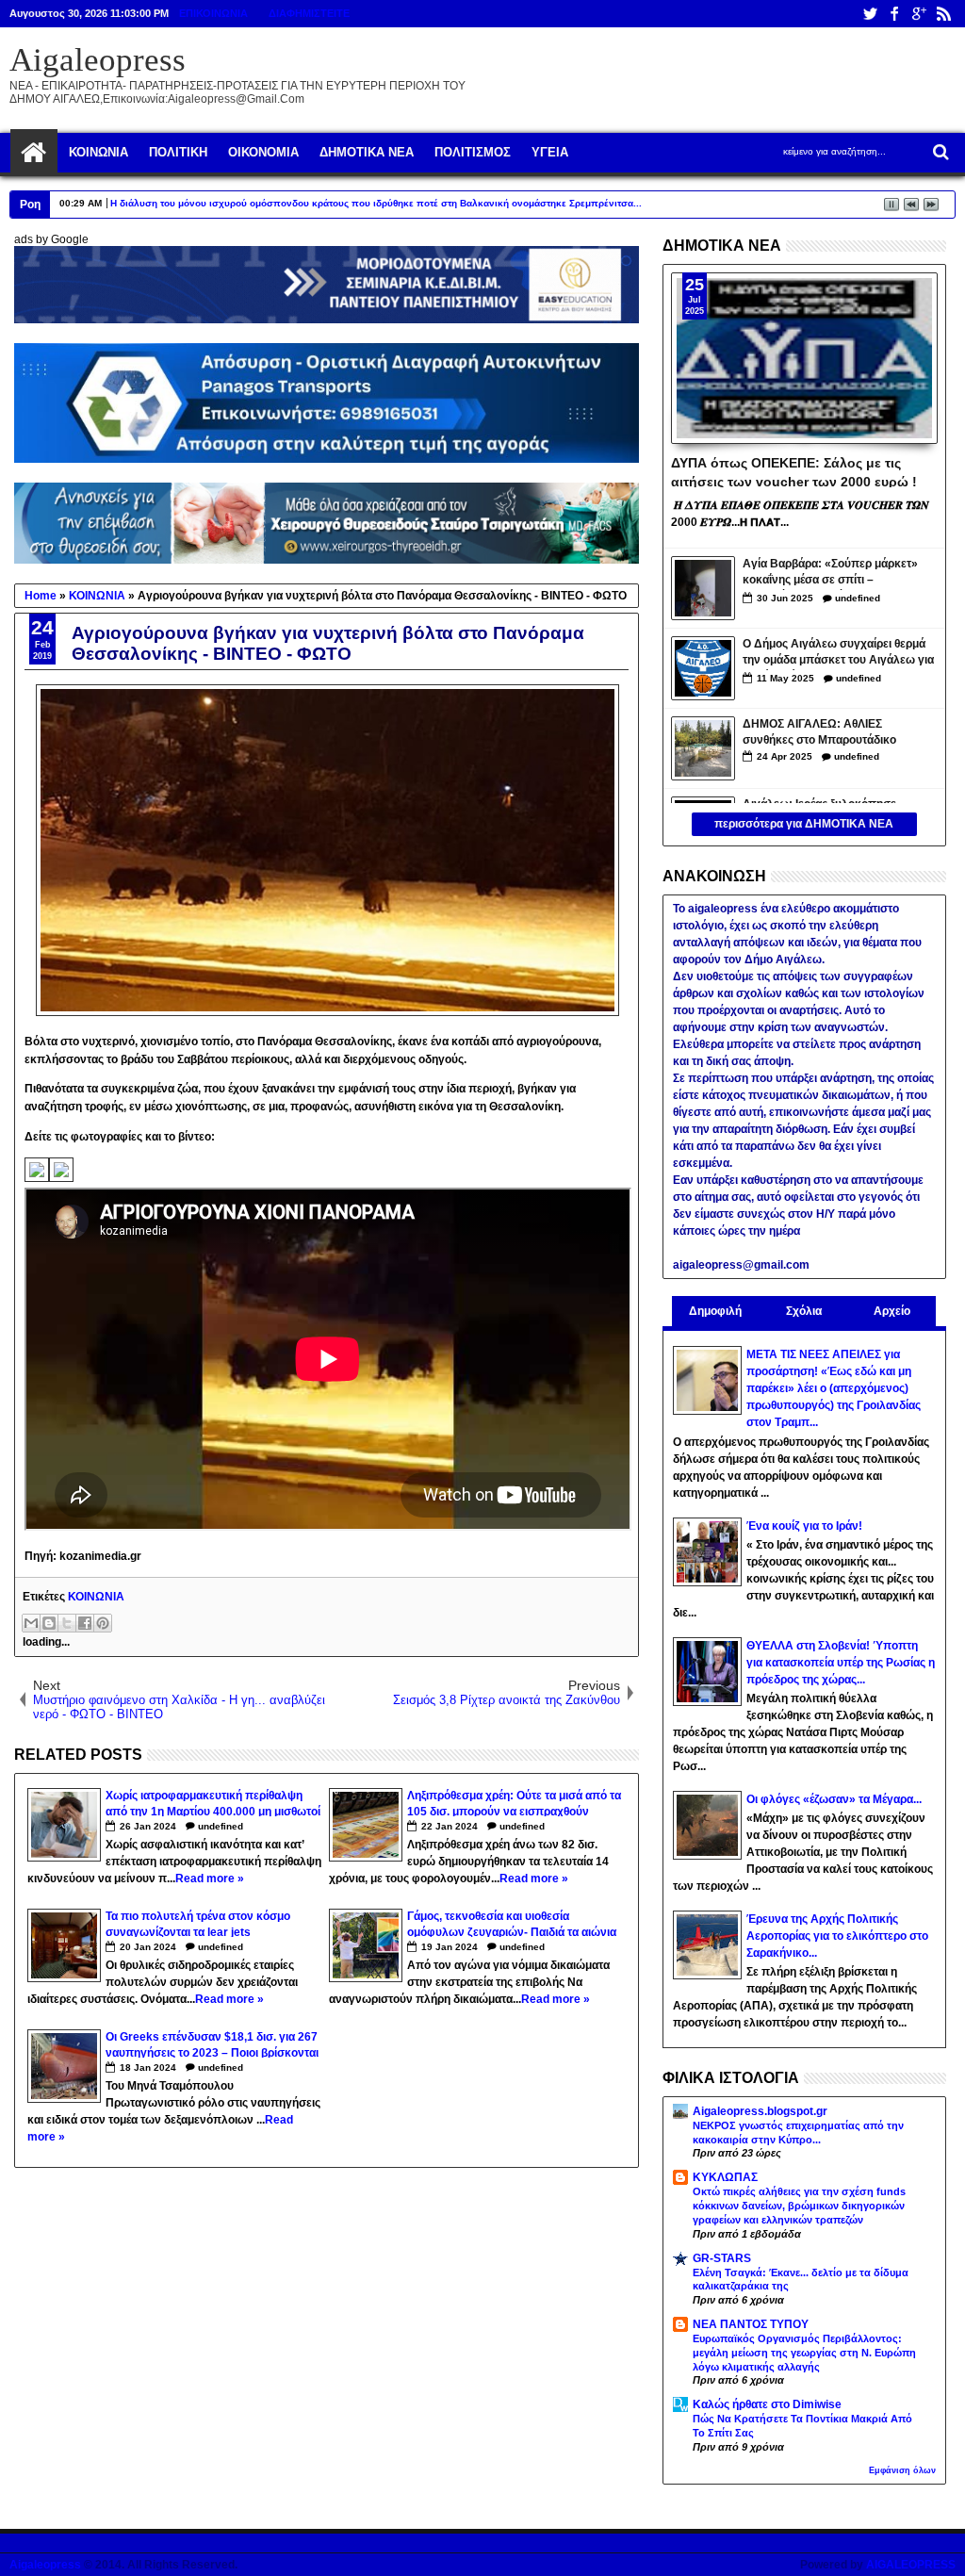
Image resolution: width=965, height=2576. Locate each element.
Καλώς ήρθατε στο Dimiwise (767, 2404)
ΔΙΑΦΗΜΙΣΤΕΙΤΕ (309, 13)
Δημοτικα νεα (367, 152)
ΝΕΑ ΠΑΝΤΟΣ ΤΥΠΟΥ (751, 2324)
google (919, 14)
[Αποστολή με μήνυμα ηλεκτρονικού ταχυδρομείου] (31, 1623)
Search (939, 152)
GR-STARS (722, 2258)
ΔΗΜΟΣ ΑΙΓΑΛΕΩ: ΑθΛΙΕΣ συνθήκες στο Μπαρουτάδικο (819, 732)
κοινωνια (98, 152)
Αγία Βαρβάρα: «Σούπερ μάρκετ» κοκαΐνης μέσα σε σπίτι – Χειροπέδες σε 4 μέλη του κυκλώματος (830, 574)
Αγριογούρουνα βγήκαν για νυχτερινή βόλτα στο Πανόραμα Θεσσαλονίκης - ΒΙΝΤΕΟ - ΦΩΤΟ (328, 643)
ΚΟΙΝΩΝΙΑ (96, 1597)
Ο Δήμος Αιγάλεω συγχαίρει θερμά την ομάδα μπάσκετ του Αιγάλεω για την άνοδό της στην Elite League (838, 654)
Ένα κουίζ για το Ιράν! (804, 1526)
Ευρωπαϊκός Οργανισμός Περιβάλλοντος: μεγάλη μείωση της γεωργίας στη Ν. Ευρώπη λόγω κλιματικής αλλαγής (804, 2353)
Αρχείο (892, 1311)
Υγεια (550, 152)
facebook (894, 14)
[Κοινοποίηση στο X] (67, 1623)
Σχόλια (804, 1311)
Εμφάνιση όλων (902, 2470)
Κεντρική (34, 153)
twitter (870, 14)
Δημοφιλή (715, 1311)
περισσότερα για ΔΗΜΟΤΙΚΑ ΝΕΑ (804, 824)
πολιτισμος (473, 152)
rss (943, 14)
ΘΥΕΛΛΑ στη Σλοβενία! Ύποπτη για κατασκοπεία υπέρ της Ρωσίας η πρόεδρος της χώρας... (841, 1663)
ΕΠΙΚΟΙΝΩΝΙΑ (213, 13)
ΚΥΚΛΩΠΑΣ (725, 2177)
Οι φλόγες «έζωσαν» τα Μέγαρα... (834, 1799)
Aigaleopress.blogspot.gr (760, 2111)
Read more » (210, 1879)
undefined (221, 1826)
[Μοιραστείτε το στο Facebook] (85, 1623)
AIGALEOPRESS (911, 2565)
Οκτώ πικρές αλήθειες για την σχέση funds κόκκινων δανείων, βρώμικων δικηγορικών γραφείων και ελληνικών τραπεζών (799, 2206)
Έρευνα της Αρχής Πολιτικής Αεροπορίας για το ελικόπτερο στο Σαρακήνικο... (837, 1936)
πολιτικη (178, 152)
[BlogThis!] (49, 1623)
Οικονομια (263, 152)
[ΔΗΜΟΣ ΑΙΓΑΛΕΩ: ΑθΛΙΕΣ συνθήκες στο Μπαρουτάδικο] (703, 748)
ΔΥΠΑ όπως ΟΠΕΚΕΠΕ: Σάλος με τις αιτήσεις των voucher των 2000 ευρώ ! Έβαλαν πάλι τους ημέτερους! (794, 471)
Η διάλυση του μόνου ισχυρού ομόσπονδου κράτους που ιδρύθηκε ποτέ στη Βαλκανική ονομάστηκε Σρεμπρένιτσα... (376, 203)
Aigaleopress (98, 60)
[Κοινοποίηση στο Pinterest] (103, 1623)
